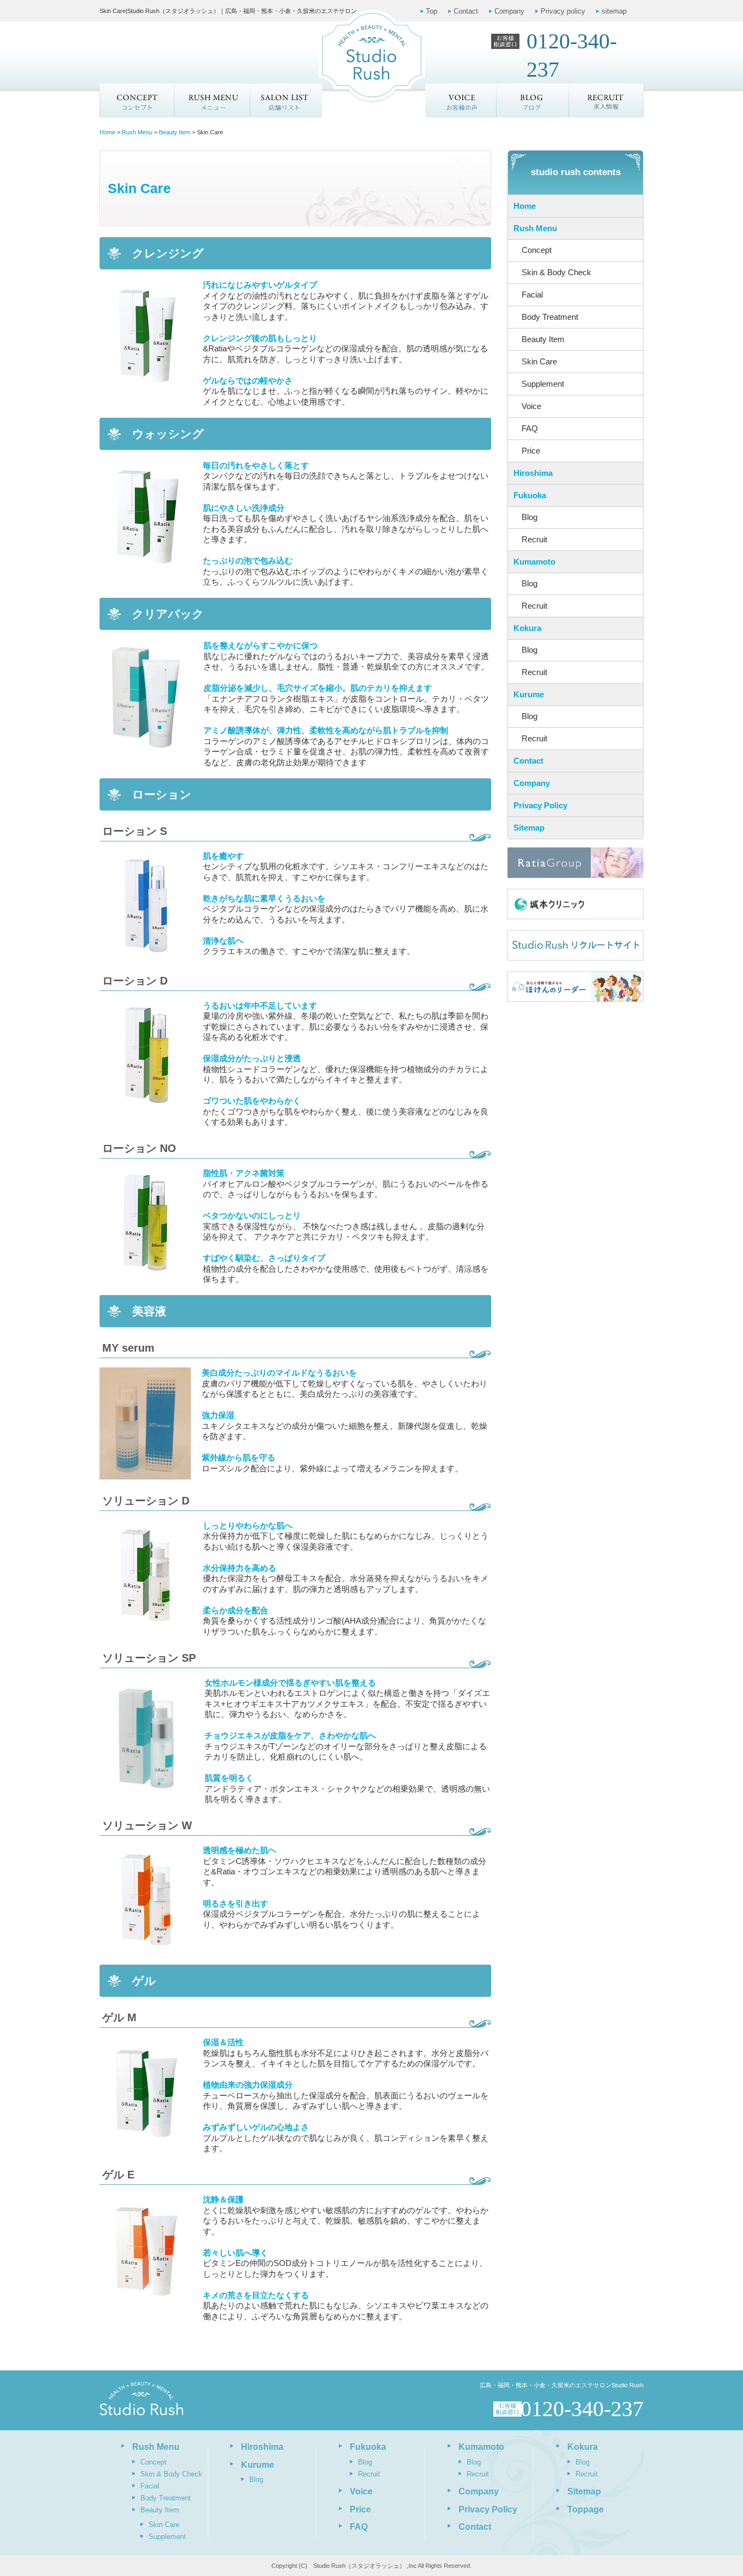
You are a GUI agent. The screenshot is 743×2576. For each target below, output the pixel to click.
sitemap (614, 11)
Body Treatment (550, 317)
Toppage (586, 2509)
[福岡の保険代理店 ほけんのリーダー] (575, 987)
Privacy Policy (540, 805)
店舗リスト (286, 101)
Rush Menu (535, 228)
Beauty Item (543, 339)
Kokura (527, 628)
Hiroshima (533, 473)
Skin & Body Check (556, 272)
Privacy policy (563, 11)
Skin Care (539, 361)
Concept (137, 101)
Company (509, 11)
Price (531, 451)
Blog (530, 517)
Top (432, 11)
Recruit (534, 539)
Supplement (543, 384)
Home (525, 206)
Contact (466, 11)
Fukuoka (530, 495)
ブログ (533, 101)
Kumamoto (534, 562)
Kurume (529, 694)
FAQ (530, 428)
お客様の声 (461, 101)
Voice (531, 406)
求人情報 (606, 101)
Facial (532, 295)
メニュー (212, 101)
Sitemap (529, 828)
